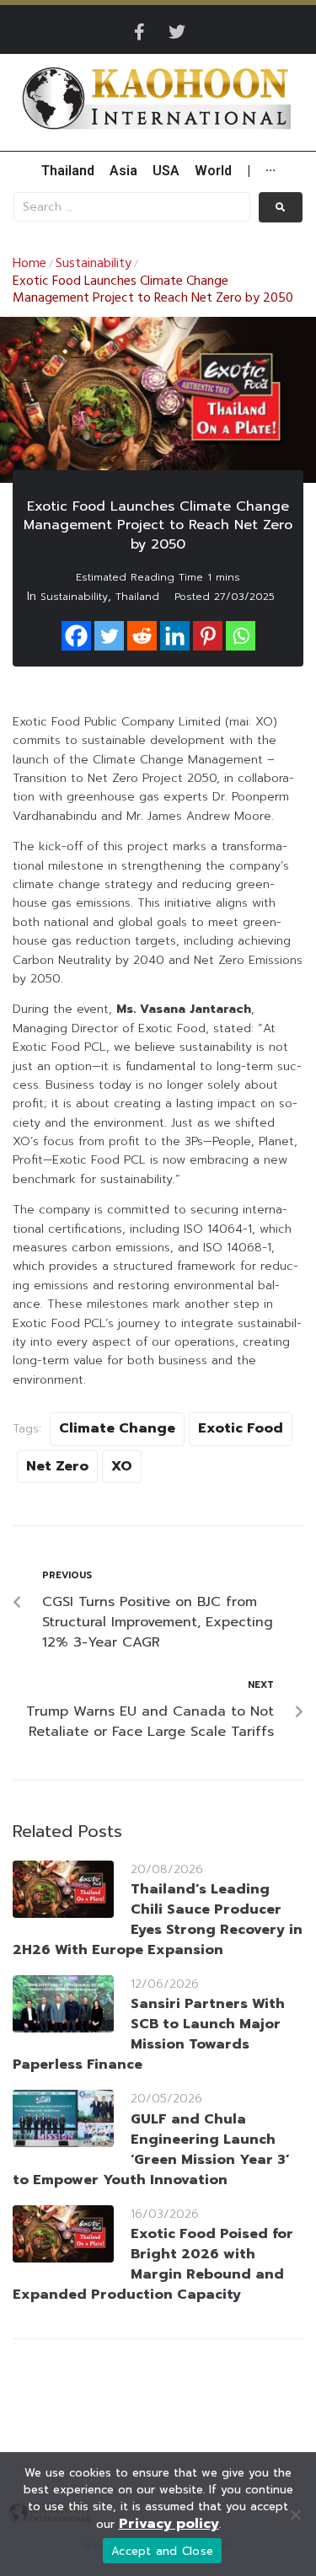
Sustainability (94, 264)
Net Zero (57, 1466)
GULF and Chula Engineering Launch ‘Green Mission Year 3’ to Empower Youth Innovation (151, 2150)
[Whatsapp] (241, 636)
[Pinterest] (208, 636)
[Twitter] (177, 32)
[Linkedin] (175, 636)
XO (122, 1466)
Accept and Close (162, 2551)
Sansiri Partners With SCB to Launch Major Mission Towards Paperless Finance (149, 2034)
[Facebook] (76, 636)
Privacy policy (169, 2524)
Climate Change (117, 1428)
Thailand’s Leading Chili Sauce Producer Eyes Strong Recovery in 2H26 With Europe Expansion (158, 1920)
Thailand (137, 597)
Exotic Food (241, 1428)
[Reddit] (142, 636)
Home (29, 264)
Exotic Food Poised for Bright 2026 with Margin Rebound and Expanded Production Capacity (153, 2264)
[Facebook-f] (140, 32)
